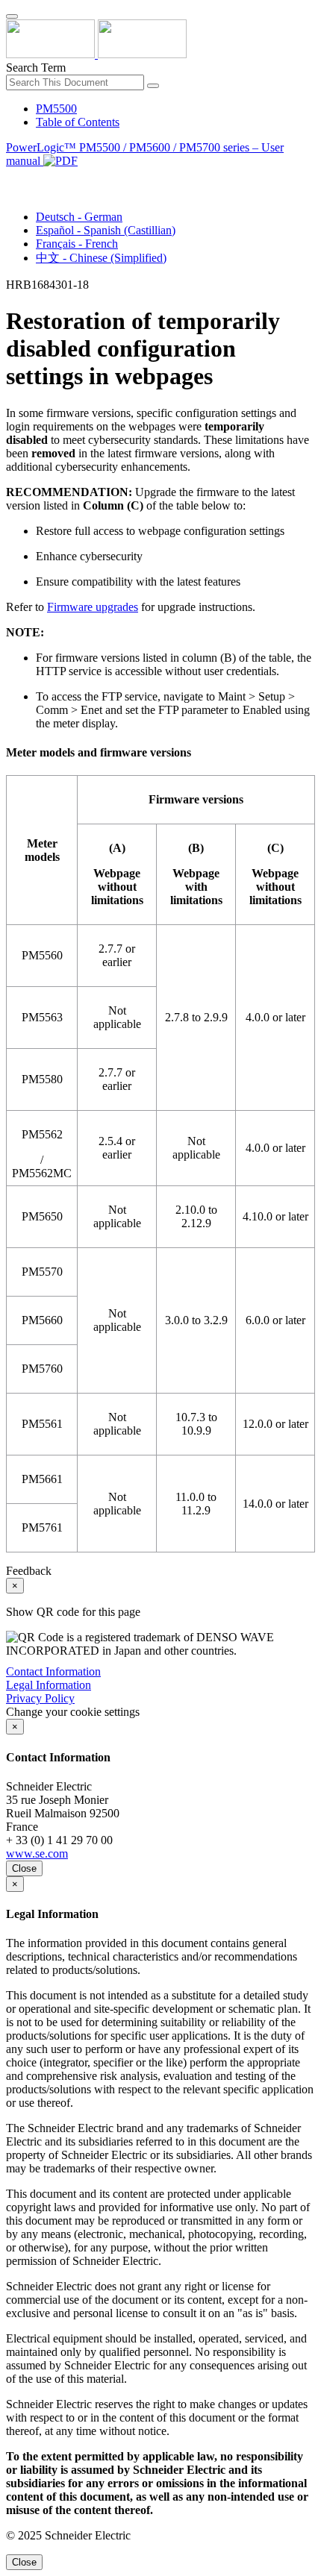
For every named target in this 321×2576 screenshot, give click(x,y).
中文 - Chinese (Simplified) (101, 258)
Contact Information (53, 1671)
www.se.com (37, 1853)
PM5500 (56, 109)
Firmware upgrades (93, 607)
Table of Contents (78, 122)
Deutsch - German (79, 217)
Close (24, 1868)
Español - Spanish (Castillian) (106, 230)
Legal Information (49, 1685)
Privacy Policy (40, 1698)
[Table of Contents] (12, 178)
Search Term (36, 68)
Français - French (77, 244)
